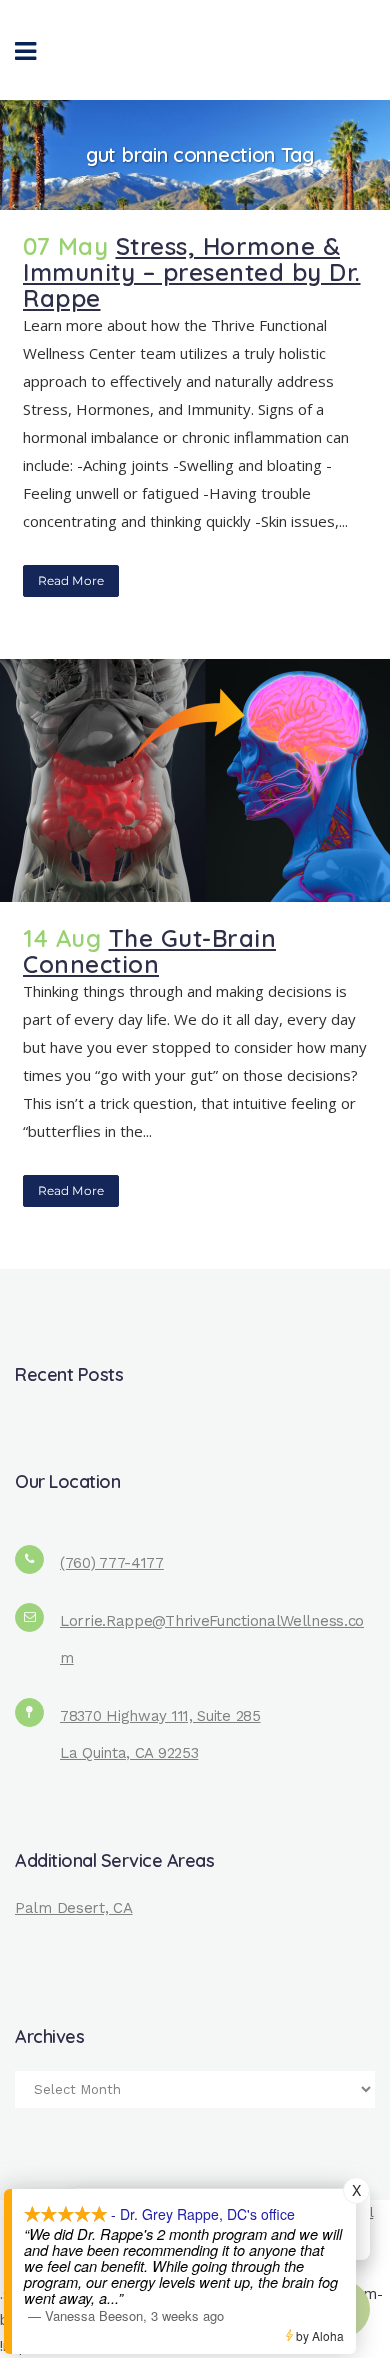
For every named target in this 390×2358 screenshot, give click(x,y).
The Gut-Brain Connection (149, 951)
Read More (71, 580)
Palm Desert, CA (74, 1908)
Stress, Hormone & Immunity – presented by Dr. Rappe (192, 272)
